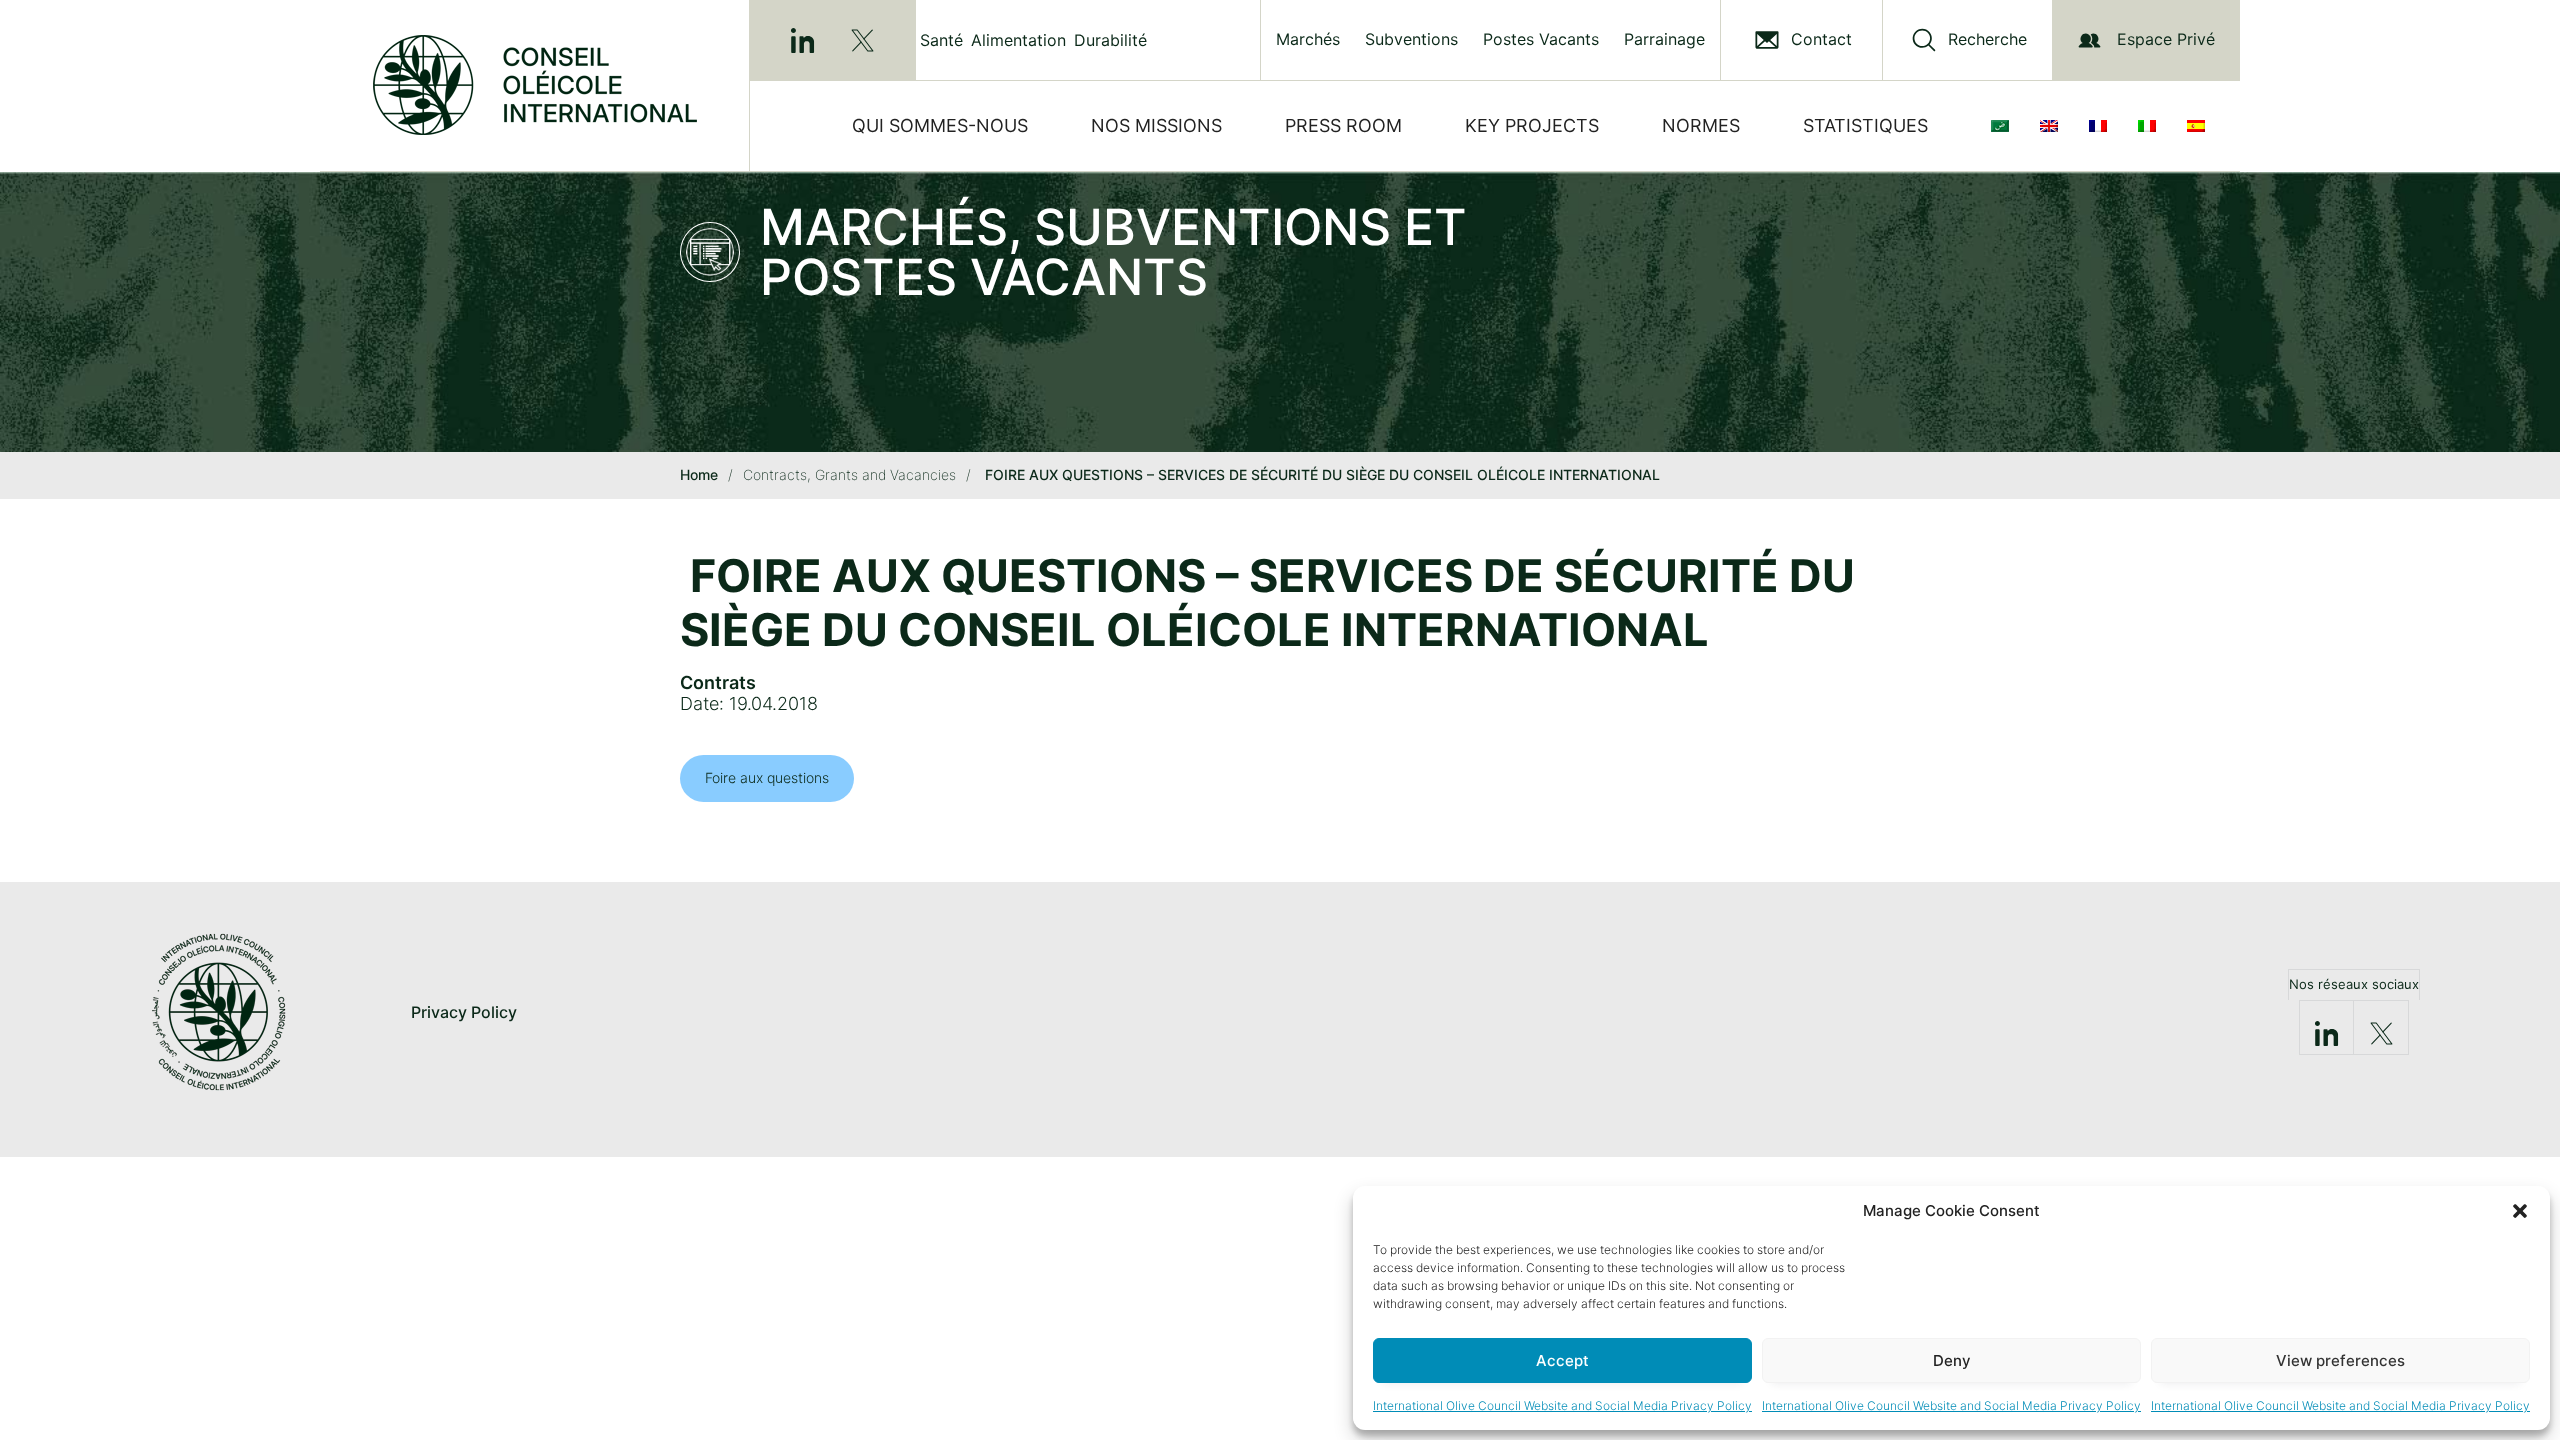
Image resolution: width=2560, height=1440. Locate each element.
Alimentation (1018, 40)
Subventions (1411, 39)
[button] (2520, 1211)
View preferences (2340, 1360)
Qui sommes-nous (940, 125)
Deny (1952, 1360)
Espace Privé (2166, 39)
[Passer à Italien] (2151, 126)
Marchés (1308, 39)
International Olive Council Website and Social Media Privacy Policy (1562, 1405)
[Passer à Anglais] (2053, 126)
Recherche (1987, 39)
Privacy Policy (464, 1012)
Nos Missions (1156, 125)
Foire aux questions (767, 777)
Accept (1562, 1360)
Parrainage (1664, 39)
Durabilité (1110, 40)
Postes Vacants (1541, 39)
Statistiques (1865, 125)
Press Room (1343, 125)
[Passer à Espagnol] (2200, 126)
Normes (1701, 125)
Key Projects (1532, 125)
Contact (1821, 39)
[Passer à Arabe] (2004, 126)
